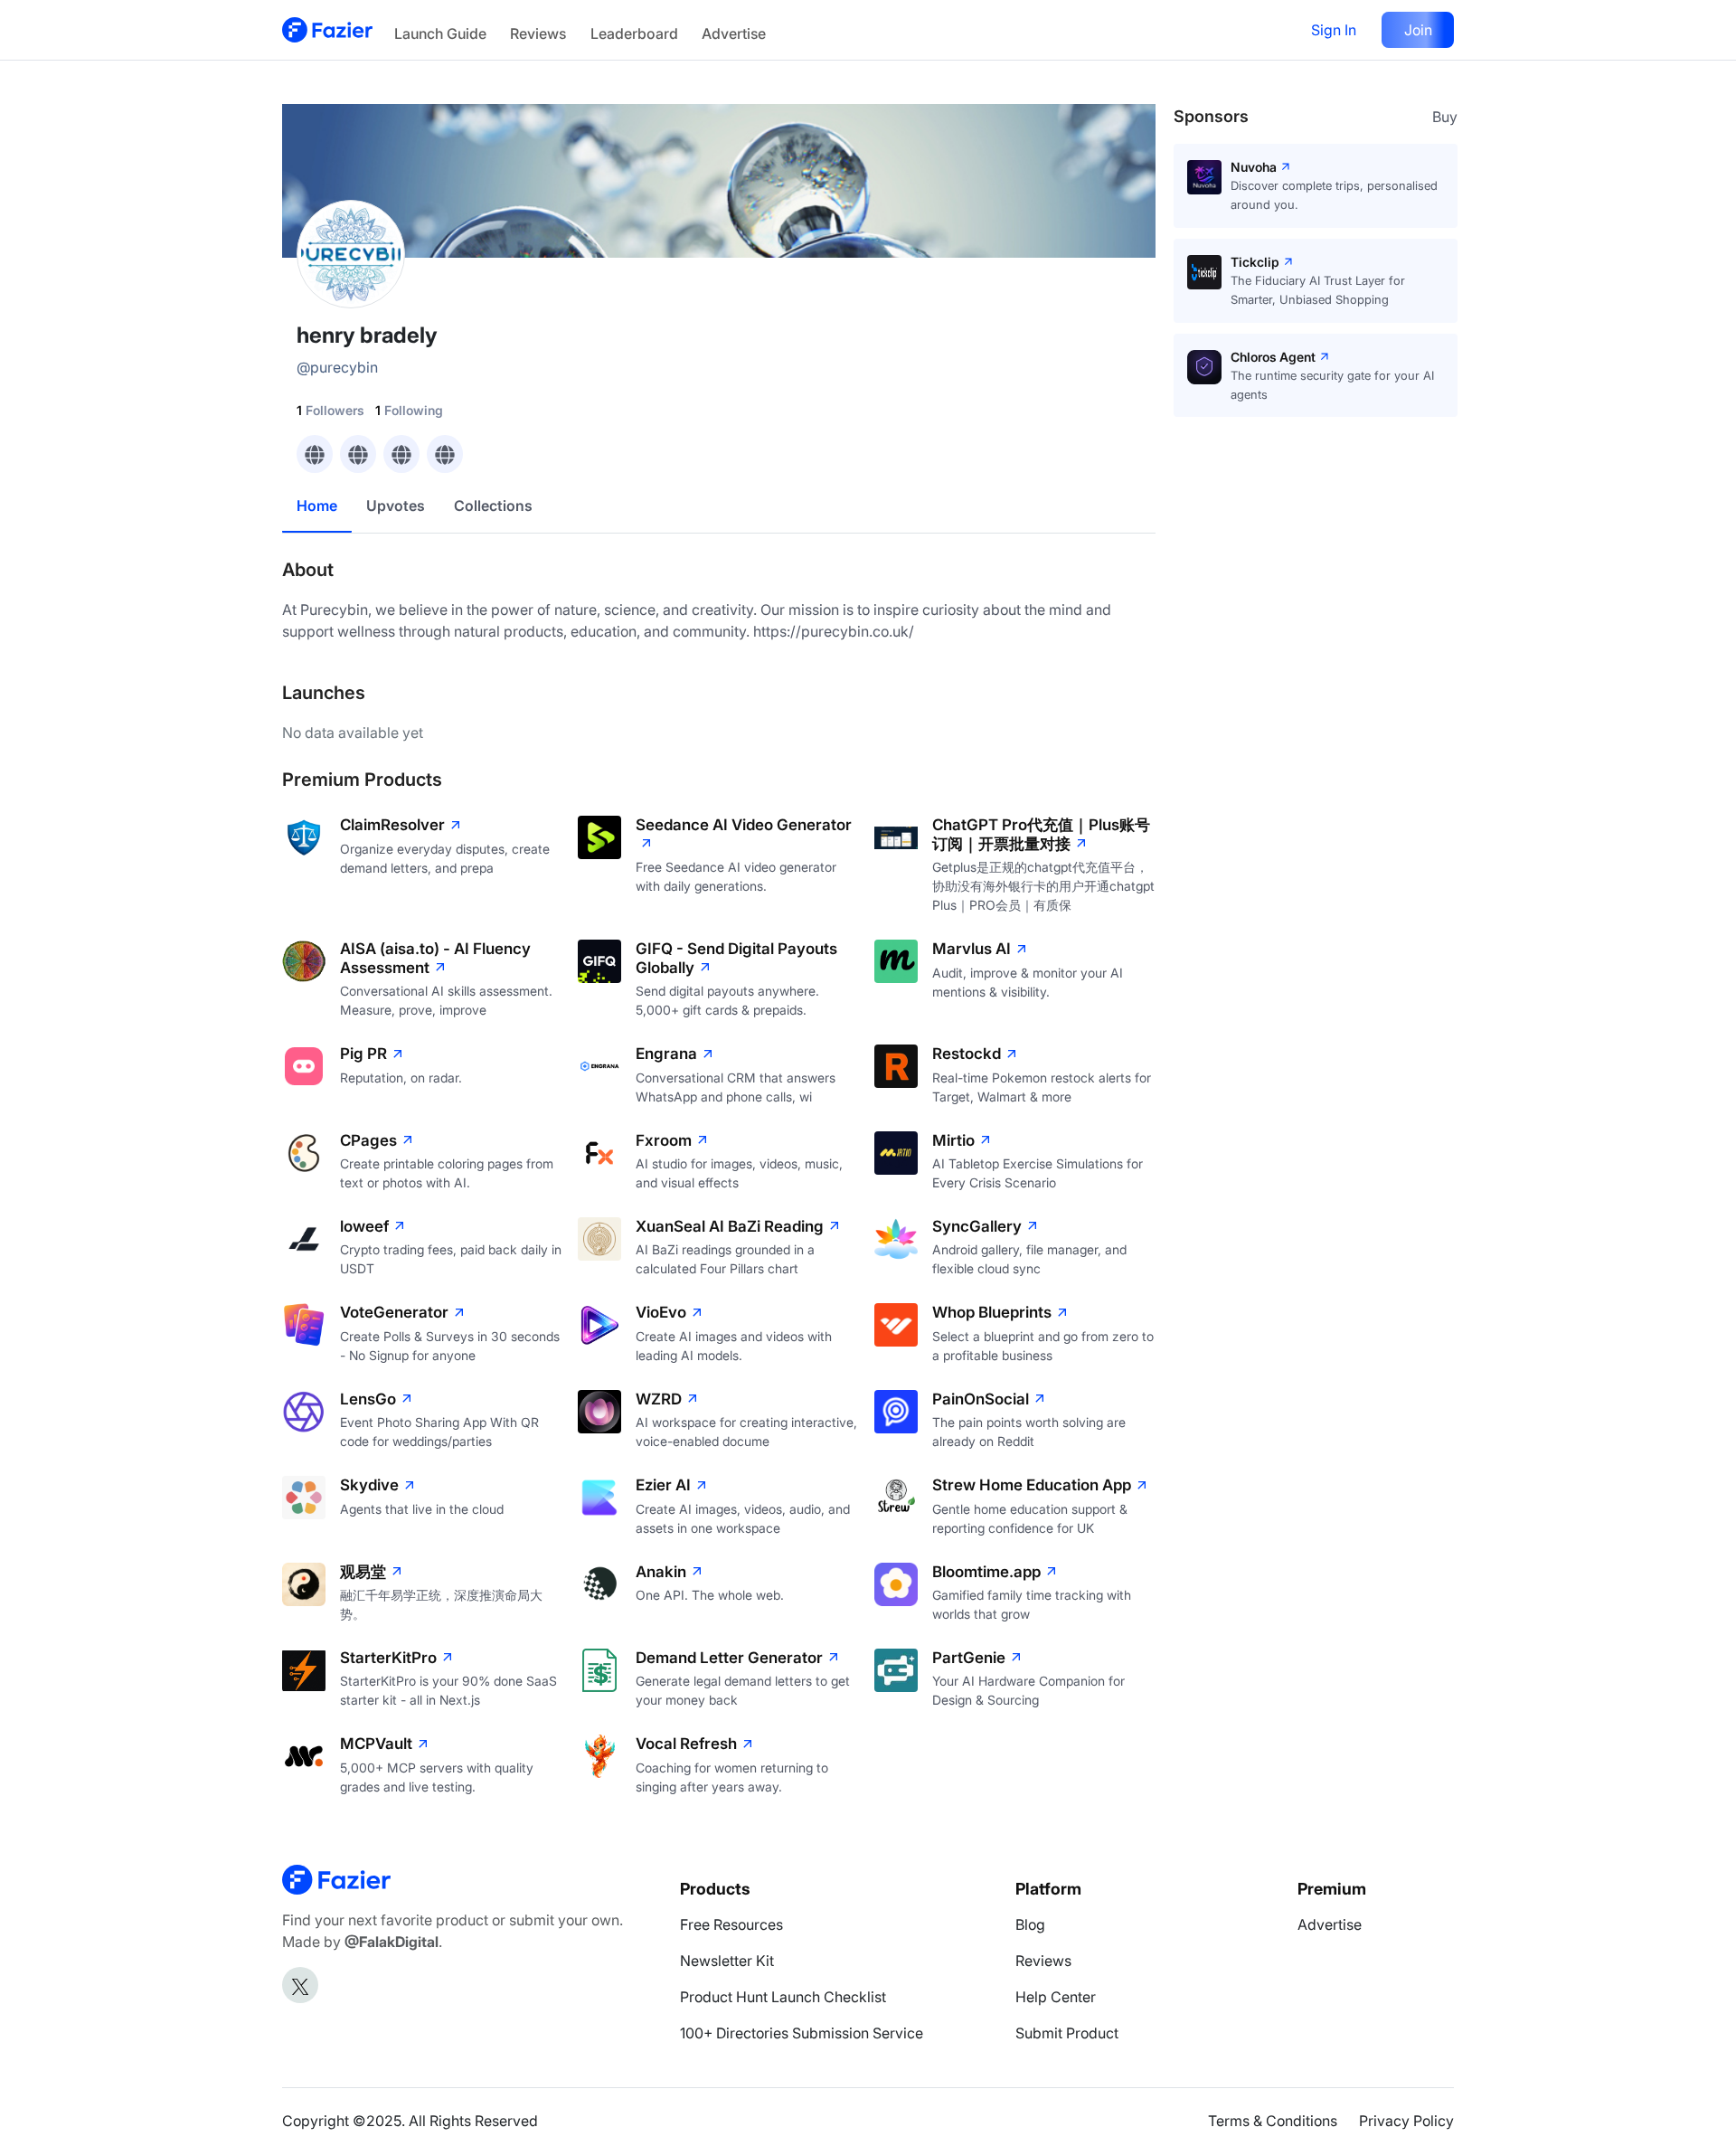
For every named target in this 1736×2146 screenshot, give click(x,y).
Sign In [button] (1334, 30)
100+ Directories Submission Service (802, 2033)
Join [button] (1418, 30)
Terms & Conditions (1273, 2121)
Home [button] (317, 506)
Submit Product (1067, 2033)
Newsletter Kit (727, 1961)
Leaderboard (634, 33)
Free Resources (731, 1924)
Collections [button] (493, 506)
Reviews (538, 33)
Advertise (734, 33)
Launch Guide (440, 33)
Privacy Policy (1406, 2121)
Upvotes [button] (396, 506)
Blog (1030, 1924)
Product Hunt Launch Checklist (783, 1997)
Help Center (1056, 1997)
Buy (1445, 117)
